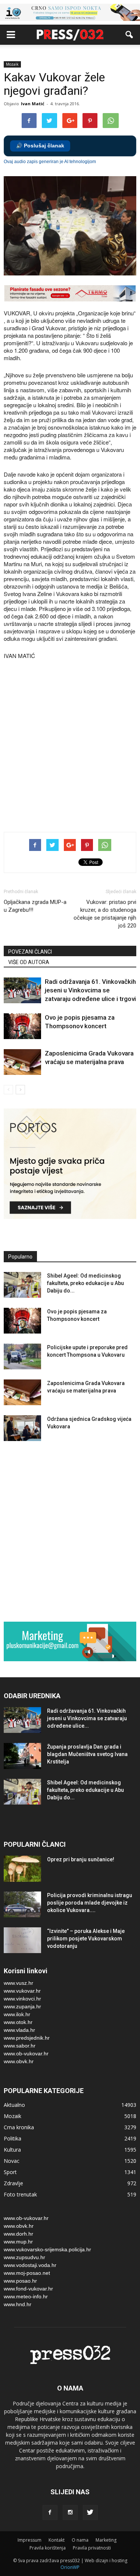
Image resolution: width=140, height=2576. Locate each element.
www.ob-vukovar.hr (26, 2053)
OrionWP (70, 2567)
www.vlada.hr (19, 2030)
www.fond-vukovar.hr (28, 2289)
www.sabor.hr (20, 2046)
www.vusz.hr (18, 1983)
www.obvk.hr (19, 2061)
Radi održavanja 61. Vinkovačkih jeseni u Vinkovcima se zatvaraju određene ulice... (87, 1718)
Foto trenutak (20, 2194)
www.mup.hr (18, 2242)
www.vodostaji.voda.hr (30, 2265)
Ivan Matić (33, 104)
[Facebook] (50, 2513)
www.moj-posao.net (27, 2273)
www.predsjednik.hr (27, 2038)
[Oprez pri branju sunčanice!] (22, 1869)
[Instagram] (70, 2513)
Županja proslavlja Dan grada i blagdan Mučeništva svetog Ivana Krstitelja (87, 1754)
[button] (130, 35)
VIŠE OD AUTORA (29, 962)
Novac (12, 2161)
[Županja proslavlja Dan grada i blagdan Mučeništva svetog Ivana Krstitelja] (22, 1756)
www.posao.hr (20, 2281)
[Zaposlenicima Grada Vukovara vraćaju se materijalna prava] (22, 1062)
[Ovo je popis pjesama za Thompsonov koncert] (22, 1026)
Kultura (12, 2150)
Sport (10, 2172)
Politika (13, 2138)
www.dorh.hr (18, 2234)
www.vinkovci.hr (22, 1999)
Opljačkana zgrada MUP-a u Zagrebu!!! (35, 906)
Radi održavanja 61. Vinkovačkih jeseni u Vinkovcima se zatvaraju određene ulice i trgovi (90, 990)
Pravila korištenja (48, 2548)
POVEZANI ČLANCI (30, 952)
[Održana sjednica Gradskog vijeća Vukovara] (22, 1428)
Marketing (106, 2540)
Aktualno (14, 2105)
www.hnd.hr (18, 2304)
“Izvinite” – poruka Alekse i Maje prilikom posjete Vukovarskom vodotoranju (86, 1939)
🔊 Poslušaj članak (40, 146)
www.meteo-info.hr (26, 2296)
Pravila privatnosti (92, 2548)
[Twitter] (90, 2513)
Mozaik (12, 64)
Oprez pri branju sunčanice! (81, 1859)
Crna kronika (19, 2127)
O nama (80, 2540)
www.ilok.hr (17, 2014)
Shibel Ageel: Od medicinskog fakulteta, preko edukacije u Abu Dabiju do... (85, 1283)
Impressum (29, 2540)
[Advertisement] (70, 747)
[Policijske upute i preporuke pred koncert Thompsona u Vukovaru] (22, 1356)
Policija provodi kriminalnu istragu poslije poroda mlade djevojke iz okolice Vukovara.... (90, 1903)
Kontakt (57, 2540)
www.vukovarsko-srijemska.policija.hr (47, 2249)
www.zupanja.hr (22, 2006)
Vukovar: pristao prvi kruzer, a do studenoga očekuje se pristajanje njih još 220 (105, 914)
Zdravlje (13, 2183)
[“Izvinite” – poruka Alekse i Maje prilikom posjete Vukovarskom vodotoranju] (22, 1940)
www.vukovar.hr (22, 1991)
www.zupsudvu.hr (24, 2257)
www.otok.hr (18, 2022)
